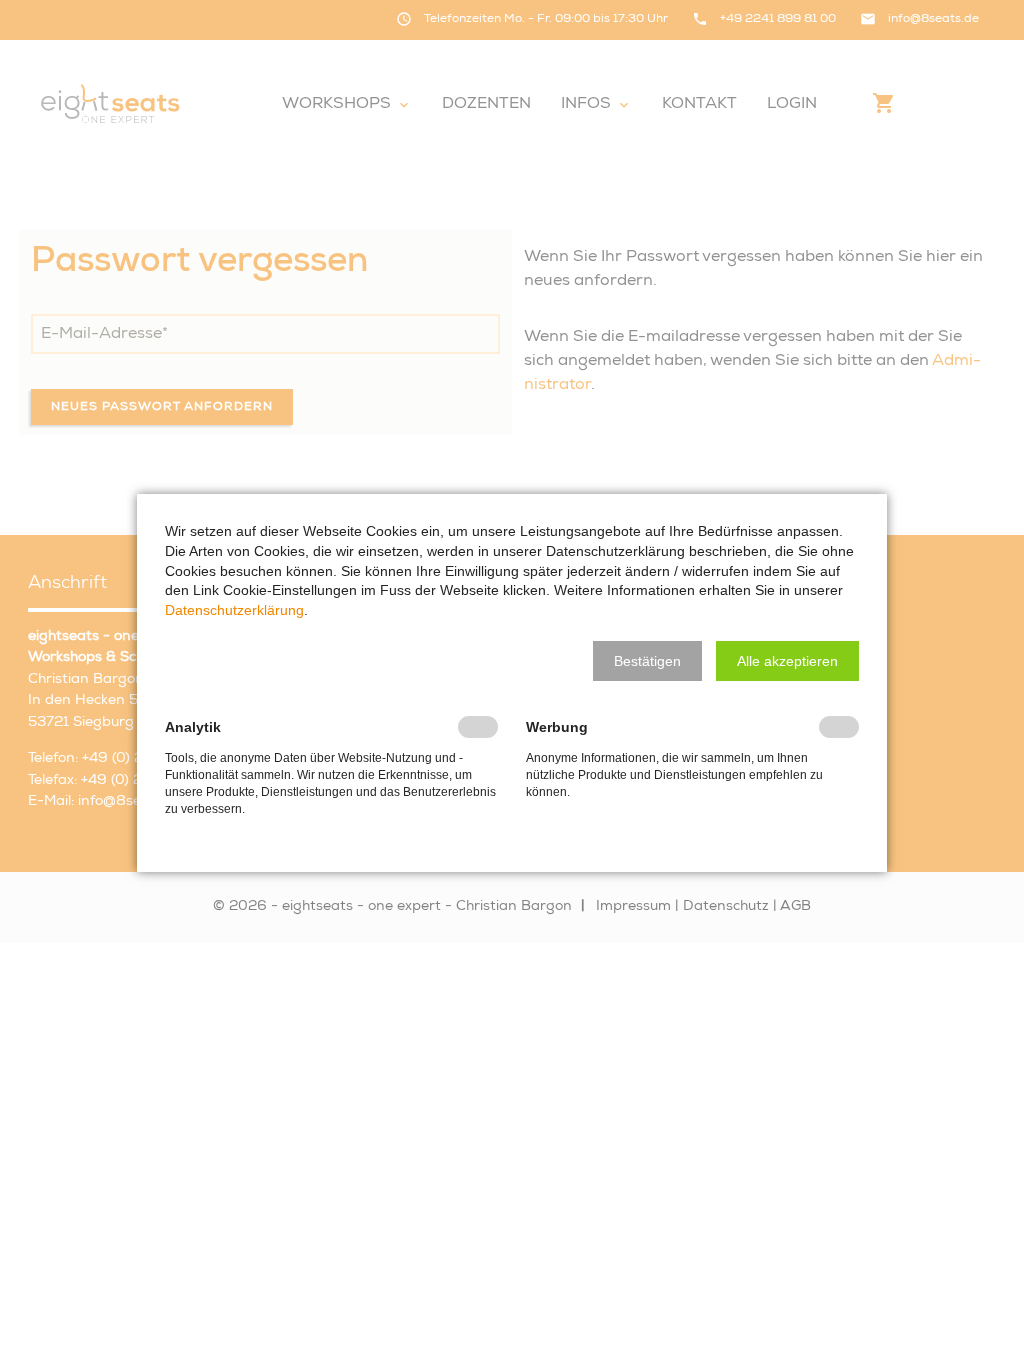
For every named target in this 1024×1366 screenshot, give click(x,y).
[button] (647, 661)
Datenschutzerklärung (234, 610)
